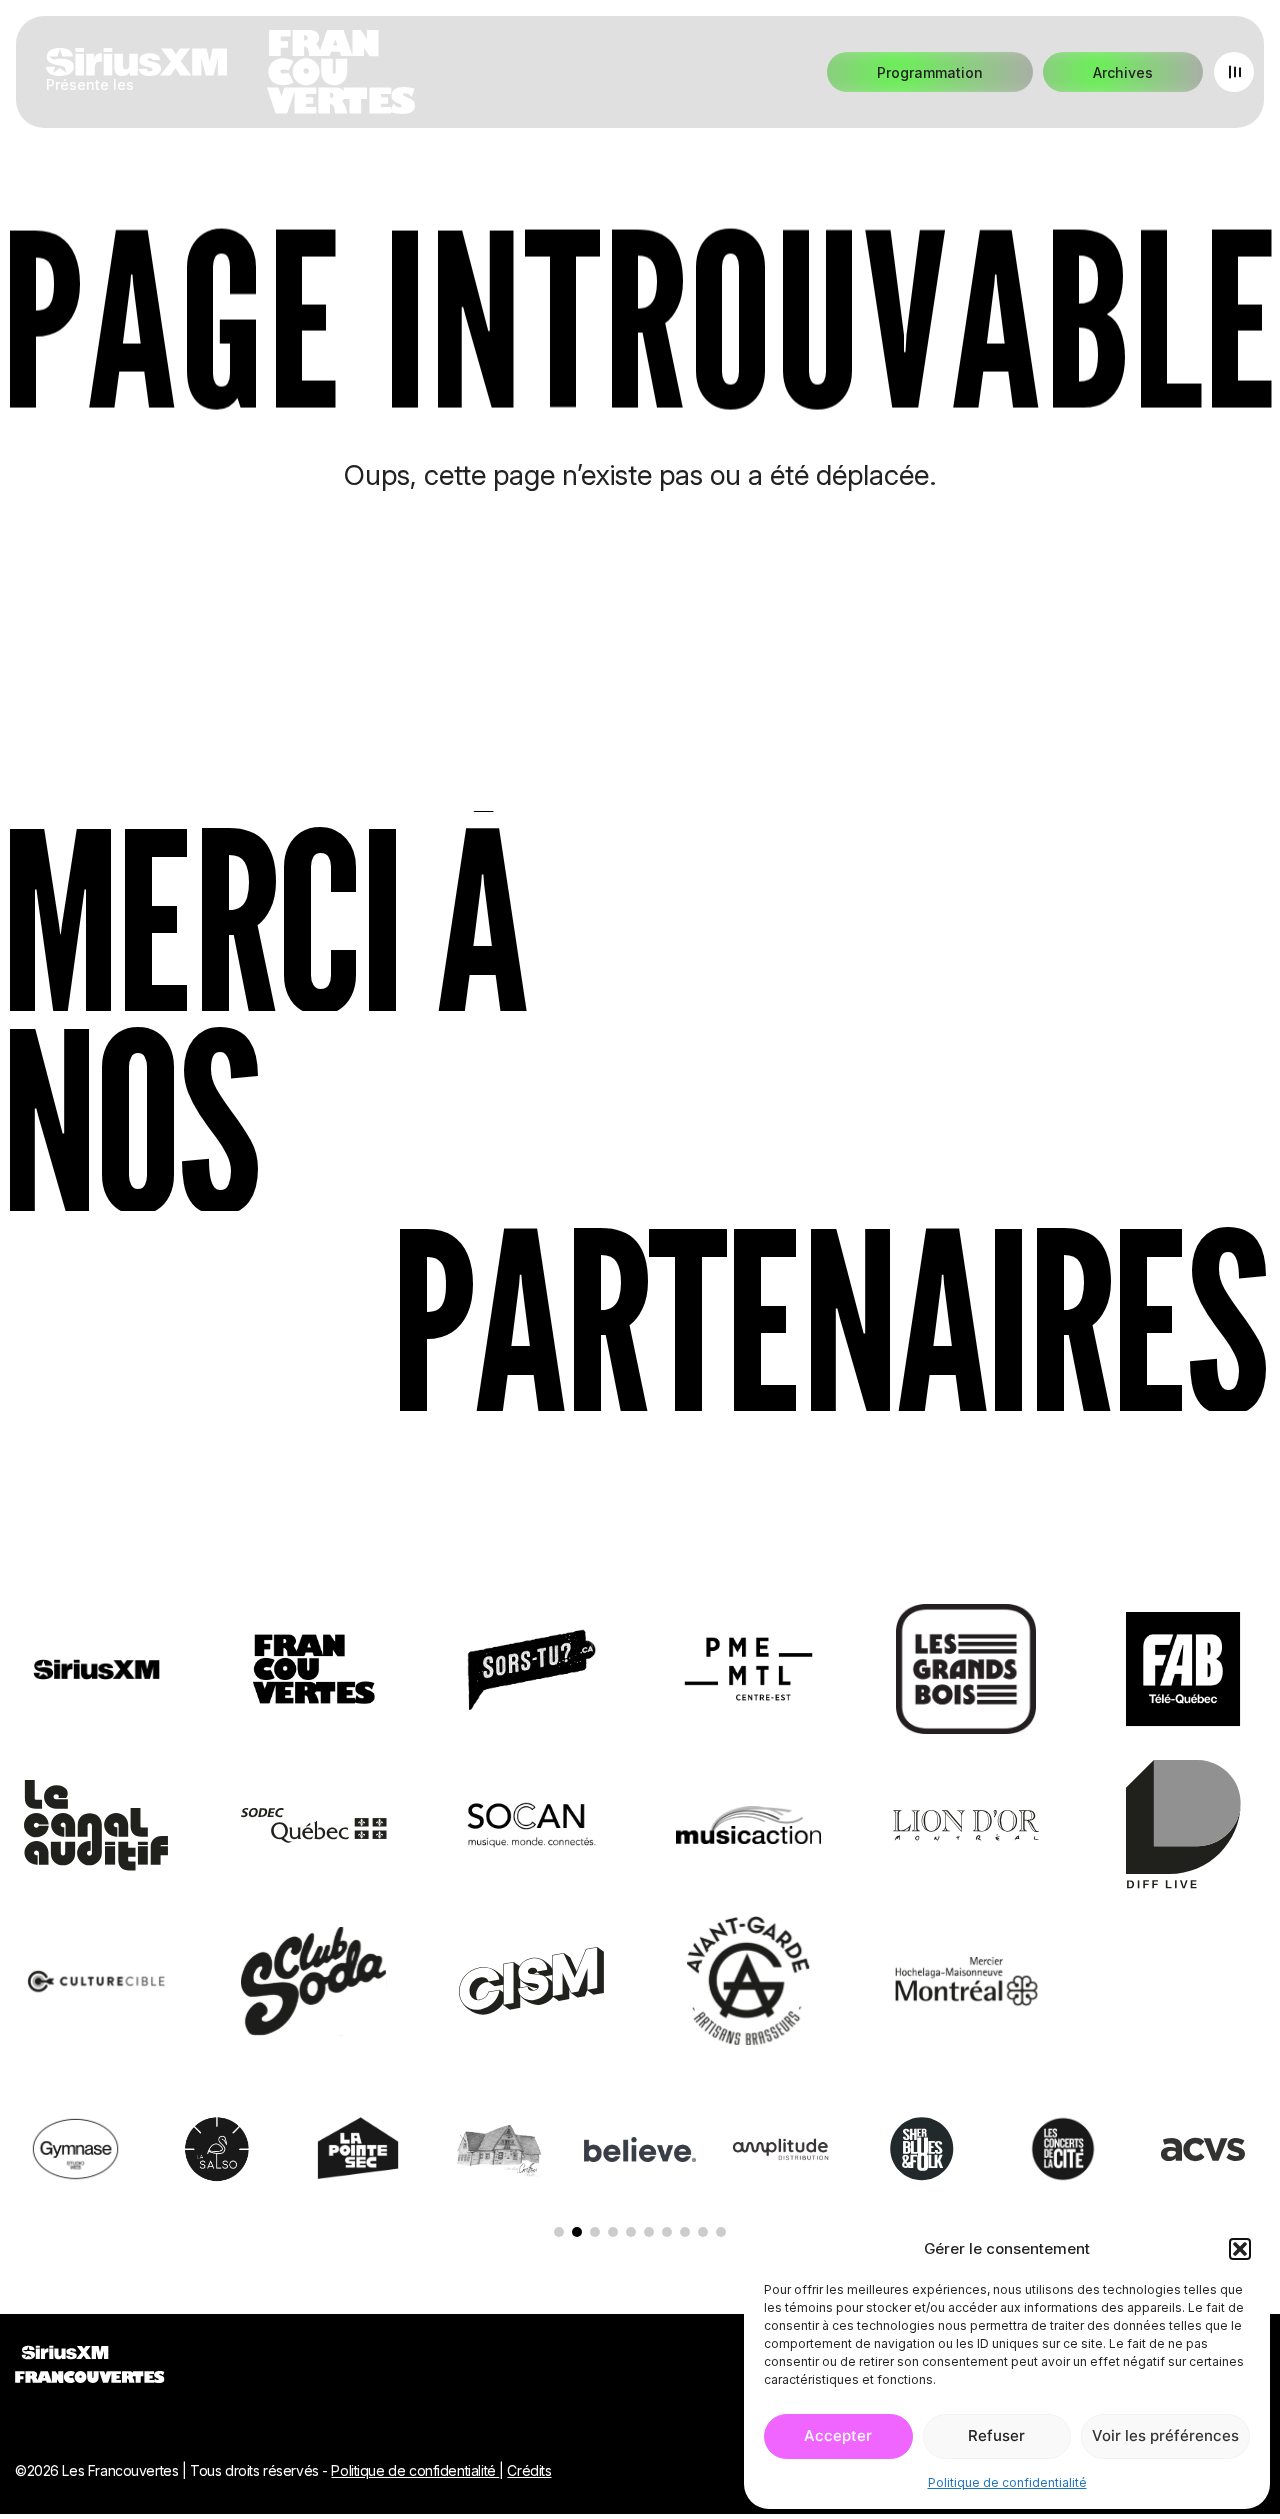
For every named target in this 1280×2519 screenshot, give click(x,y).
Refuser (996, 2435)
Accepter (838, 2435)
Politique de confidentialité (1007, 2482)
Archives (1123, 72)
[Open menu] (1234, 72)
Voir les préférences (1165, 2435)
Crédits (529, 2470)
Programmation (930, 72)
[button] (1240, 2249)
